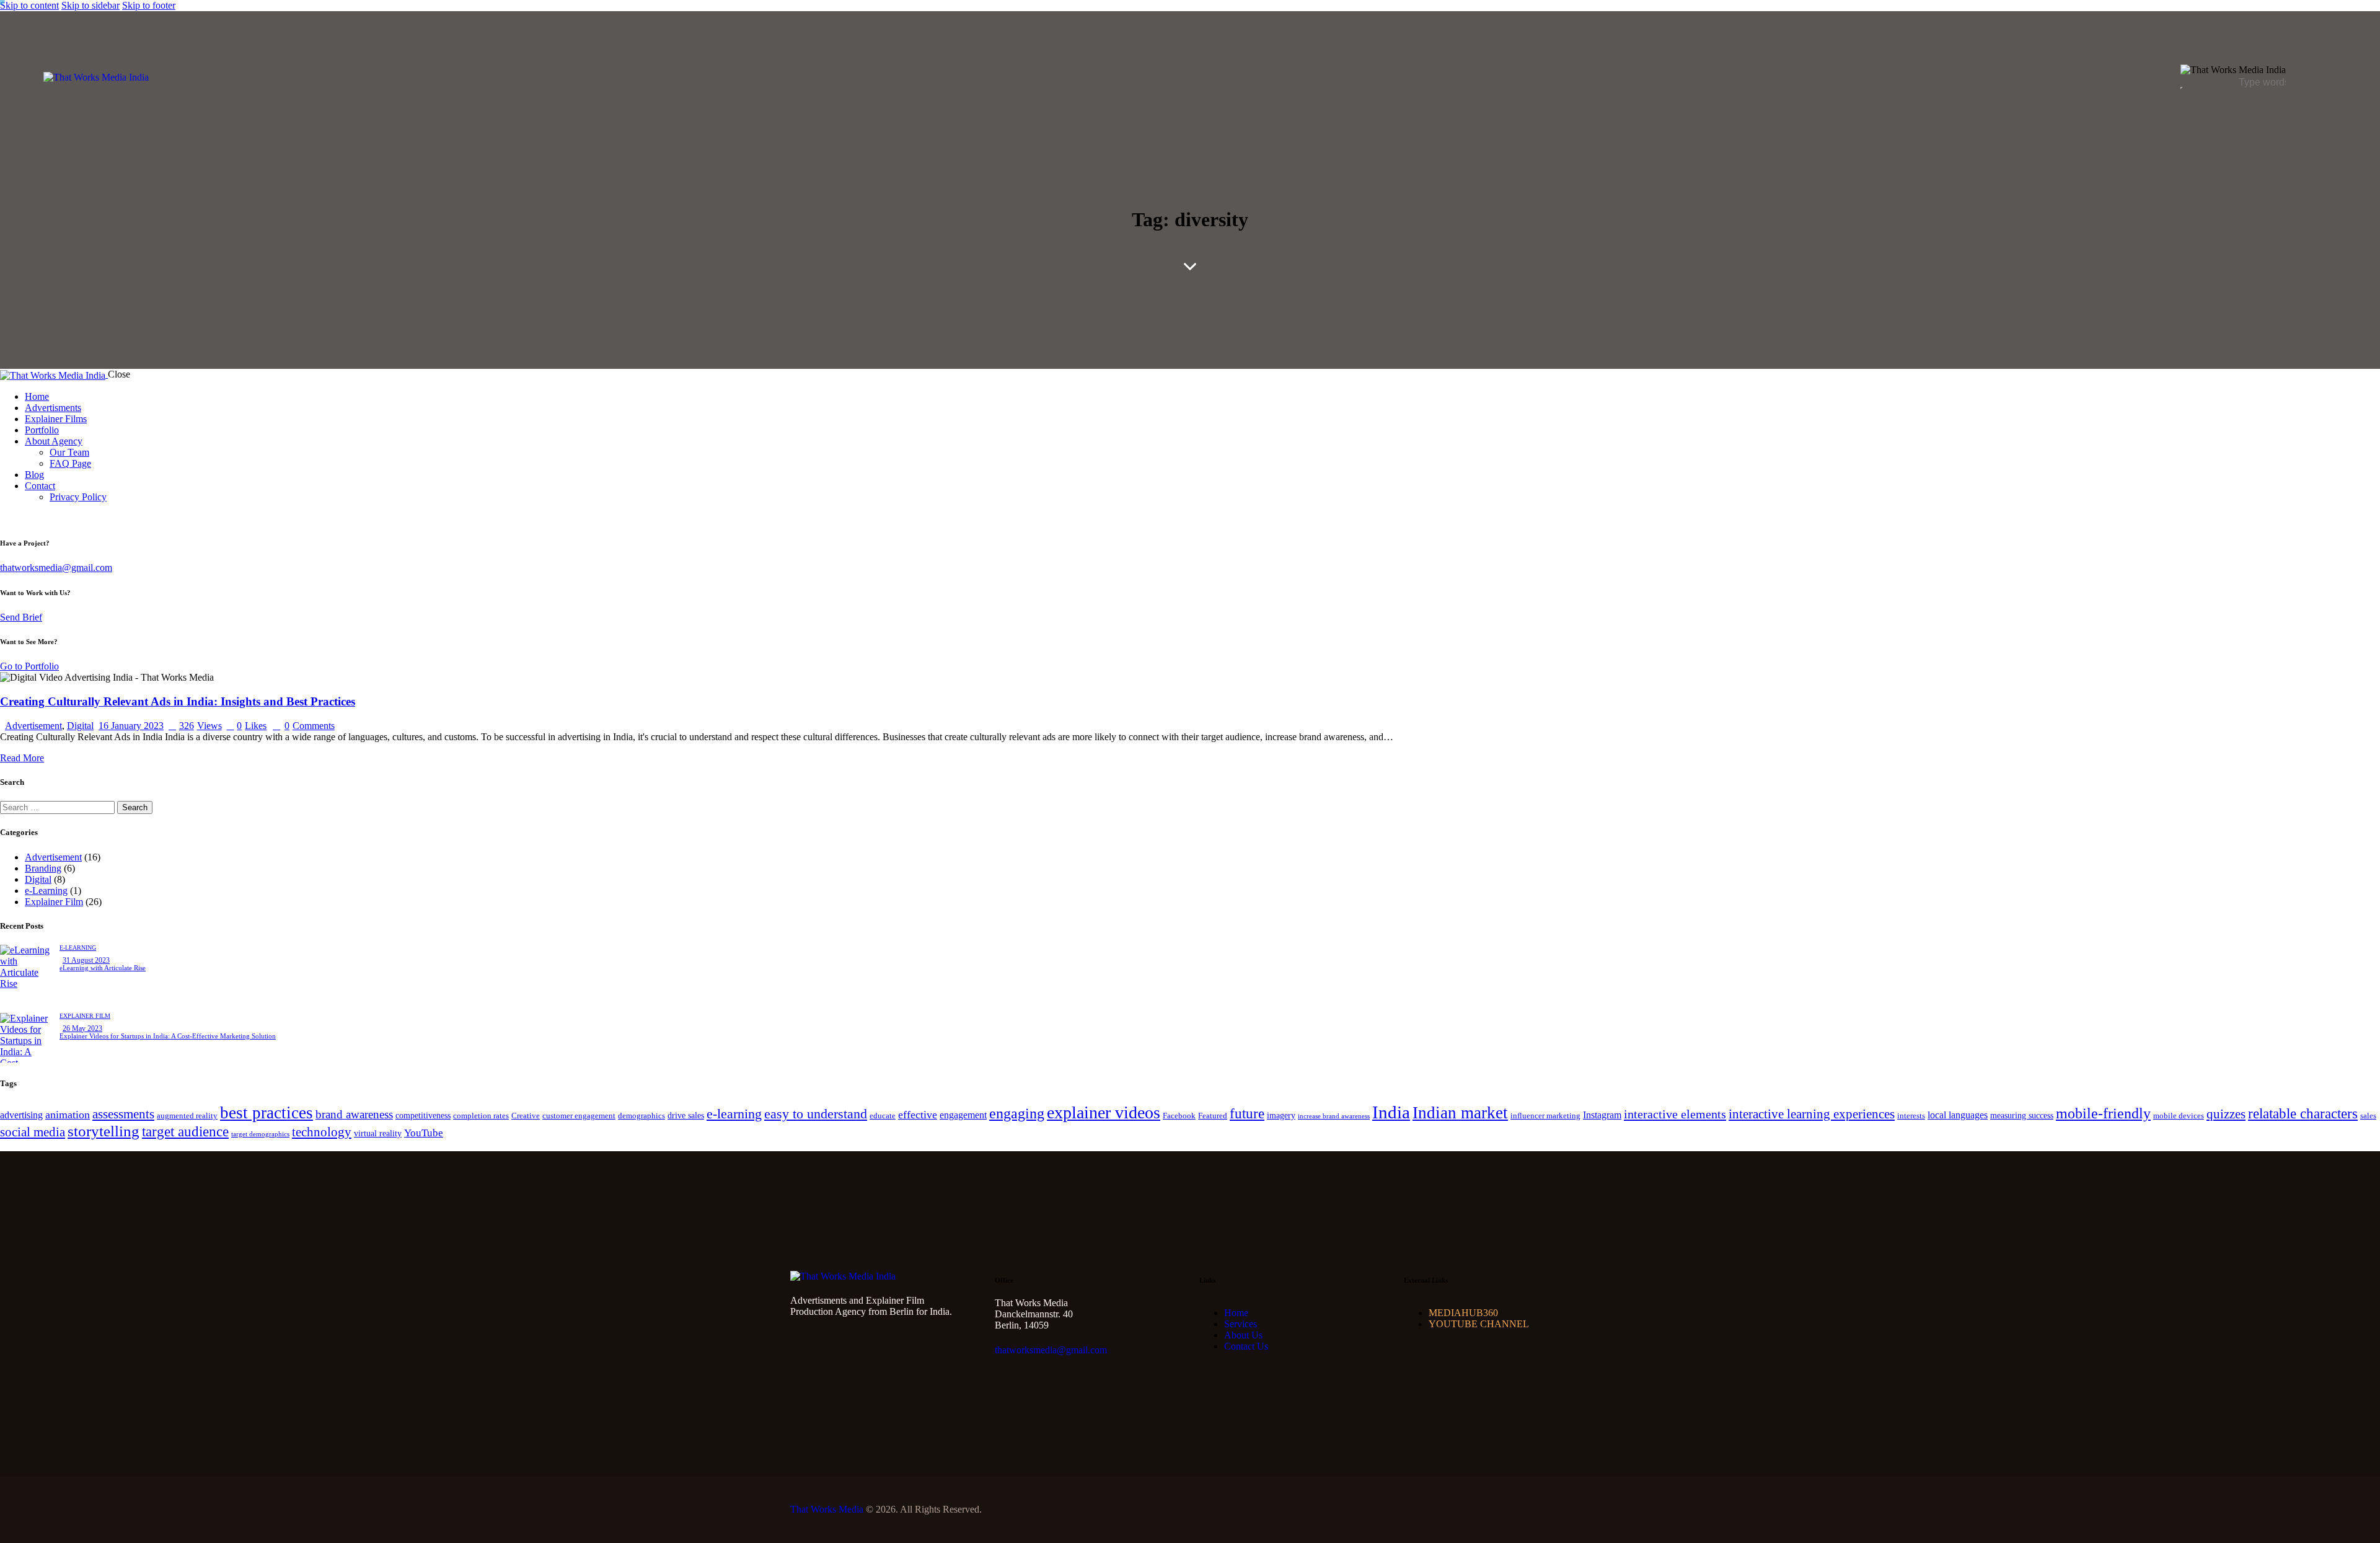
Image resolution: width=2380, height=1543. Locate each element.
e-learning (734, 1114)
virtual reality (378, 1133)
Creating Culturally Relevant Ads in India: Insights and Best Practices (178, 701)
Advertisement (33, 726)
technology (322, 1132)
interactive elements (1675, 1114)
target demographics (260, 1134)
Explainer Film (54, 902)
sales (2368, 1116)
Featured (1213, 1116)
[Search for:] (59, 807)
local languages (1958, 1115)
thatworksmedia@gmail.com (56, 568)
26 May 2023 (82, 1028)
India (1391, 1112)
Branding (43, 868)
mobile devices (2179, 1116)
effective (918, 1115)
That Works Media (827, 1509)
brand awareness (354, 1114)
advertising (21, 1115)
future (1247, 1114)
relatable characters (2303, 1114)
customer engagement (579, 1116)
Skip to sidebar (90, 5)
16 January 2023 (131, 726)
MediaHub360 (1463, 1313)
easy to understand (816, 1114)
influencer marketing (1545, 1116)
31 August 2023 (86, 960)
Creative (526, 1116)
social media (33, 1132)
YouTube (424, 1133)
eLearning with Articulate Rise (103, 968)
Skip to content (29, 5)
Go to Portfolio (29, 666)
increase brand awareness (1334, 1116)
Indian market (1460, 1113)
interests (1911, 1116)
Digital (80, 726)
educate (883, 1116)
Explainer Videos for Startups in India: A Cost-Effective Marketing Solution (168, 1036)
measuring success (2022, 1115)
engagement (963, 1115)
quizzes (2226, 1114)
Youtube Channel (1479, 1324)
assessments (123, 1114)
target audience (185, 1132)
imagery (1281, 1115)
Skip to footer (149, 5)
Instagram (1602, 1115)
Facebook (1179, 1116)
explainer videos (1104, 1112)
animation (68, 1115)
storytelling (104, 1131)
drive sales (686, 1115)
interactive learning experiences (1812, 1114)
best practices (267, 1113)
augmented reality (187, 1116)
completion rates (481, 1116)
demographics (641, 1116)
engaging (1017, 1113)
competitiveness (423, 1115)
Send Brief (21, 617)
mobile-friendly (2103, 1113)
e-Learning (46, 891)
